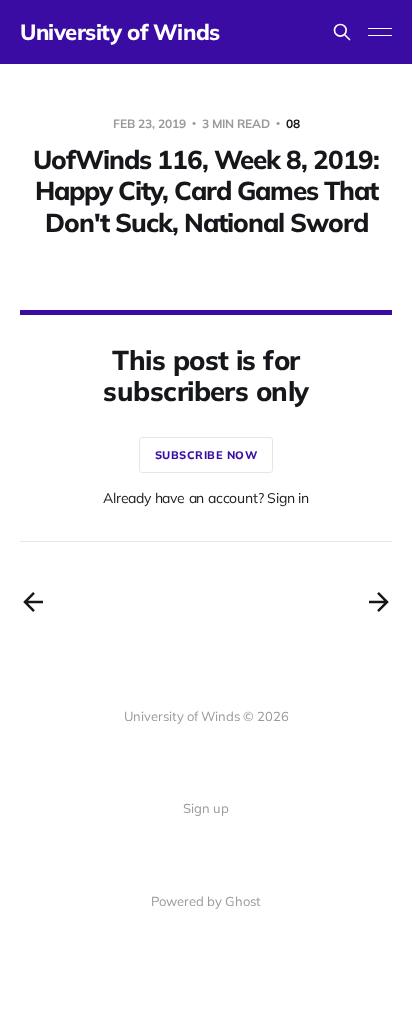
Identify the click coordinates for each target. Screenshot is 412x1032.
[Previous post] (33, 602)
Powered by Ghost (206, 901)
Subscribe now (206, 455)
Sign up (206, 808)
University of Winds (120, 32)
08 (293, 123)
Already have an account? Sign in (206, 498)
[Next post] (379, 602)
